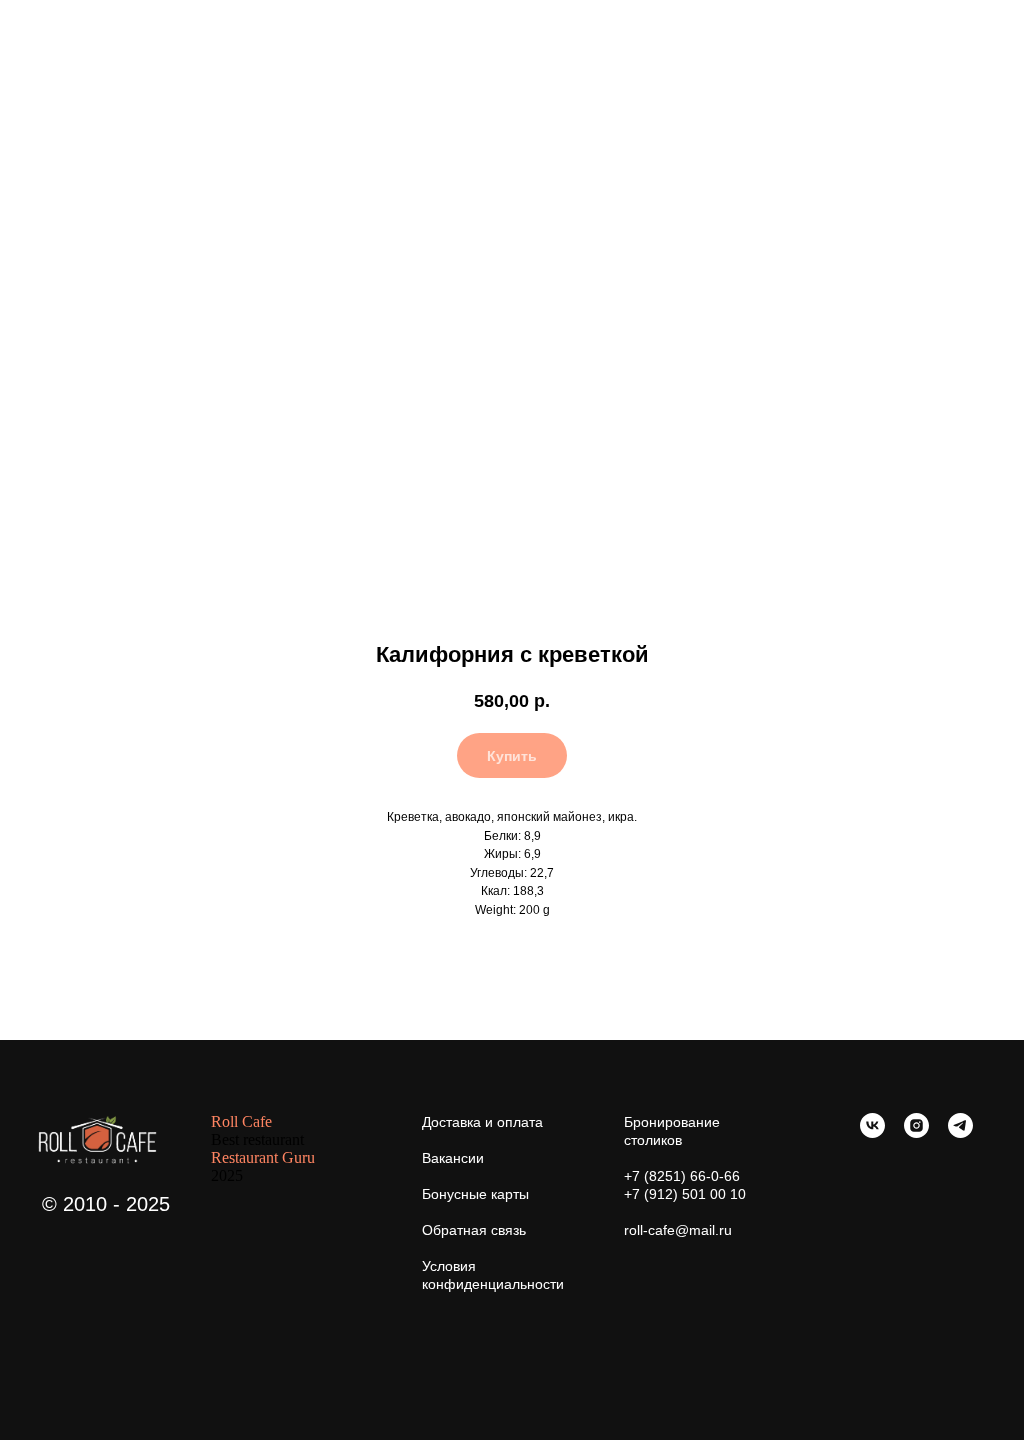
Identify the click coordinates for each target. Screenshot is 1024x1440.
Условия (449, 1266)
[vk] (872, 1132)
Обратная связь (474, 1230)
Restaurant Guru (263, 1157)
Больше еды (70, 29)
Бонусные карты (475, 1194)
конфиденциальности (493, 1284)
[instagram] (916, 1132)
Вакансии (453, 1158)
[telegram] (960, 1132)
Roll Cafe (241, 1121)
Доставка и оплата (482, 1122)
